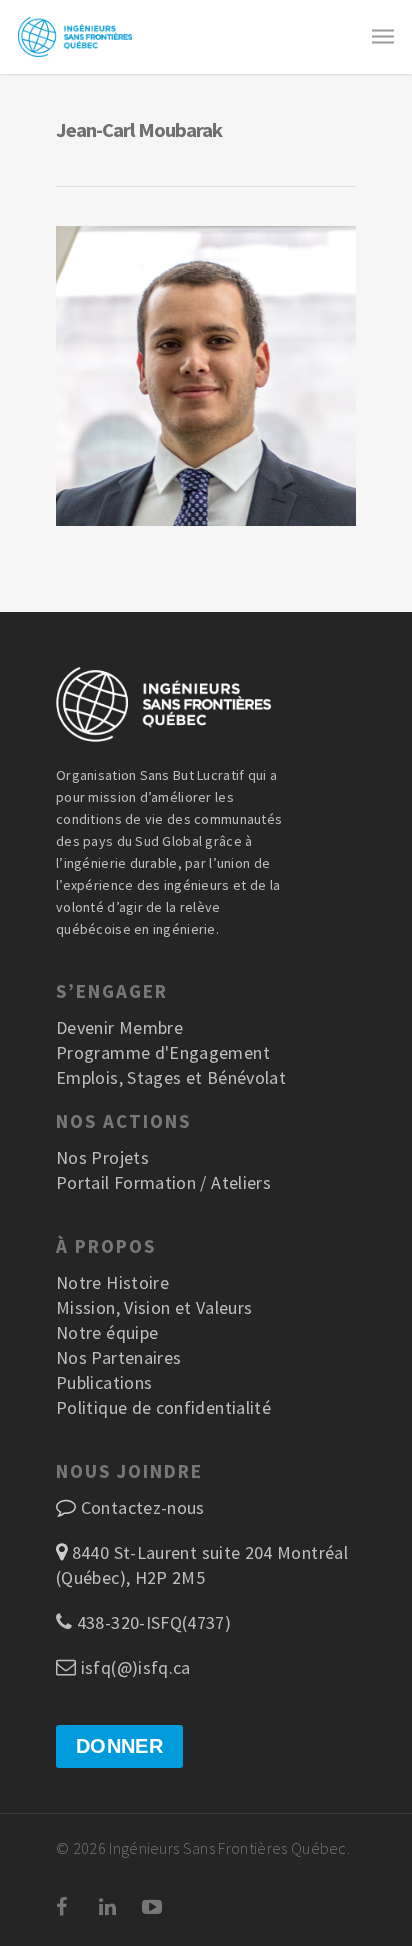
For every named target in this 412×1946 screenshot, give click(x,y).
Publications (104, 1382)
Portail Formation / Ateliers (163, 1182)
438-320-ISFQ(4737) (151, 1622)
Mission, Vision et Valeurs (154, 1307)
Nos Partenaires (118, 1357)
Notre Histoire (112, 1282)
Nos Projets (102, 1157)
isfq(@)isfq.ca (133, 1667)
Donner (119, 1746)
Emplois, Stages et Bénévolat (171, 1077)
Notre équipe (107, 1332)
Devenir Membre (119, 1027)
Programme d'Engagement (163, 1052)
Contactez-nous (143, 1507)
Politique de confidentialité (163, 1407)
